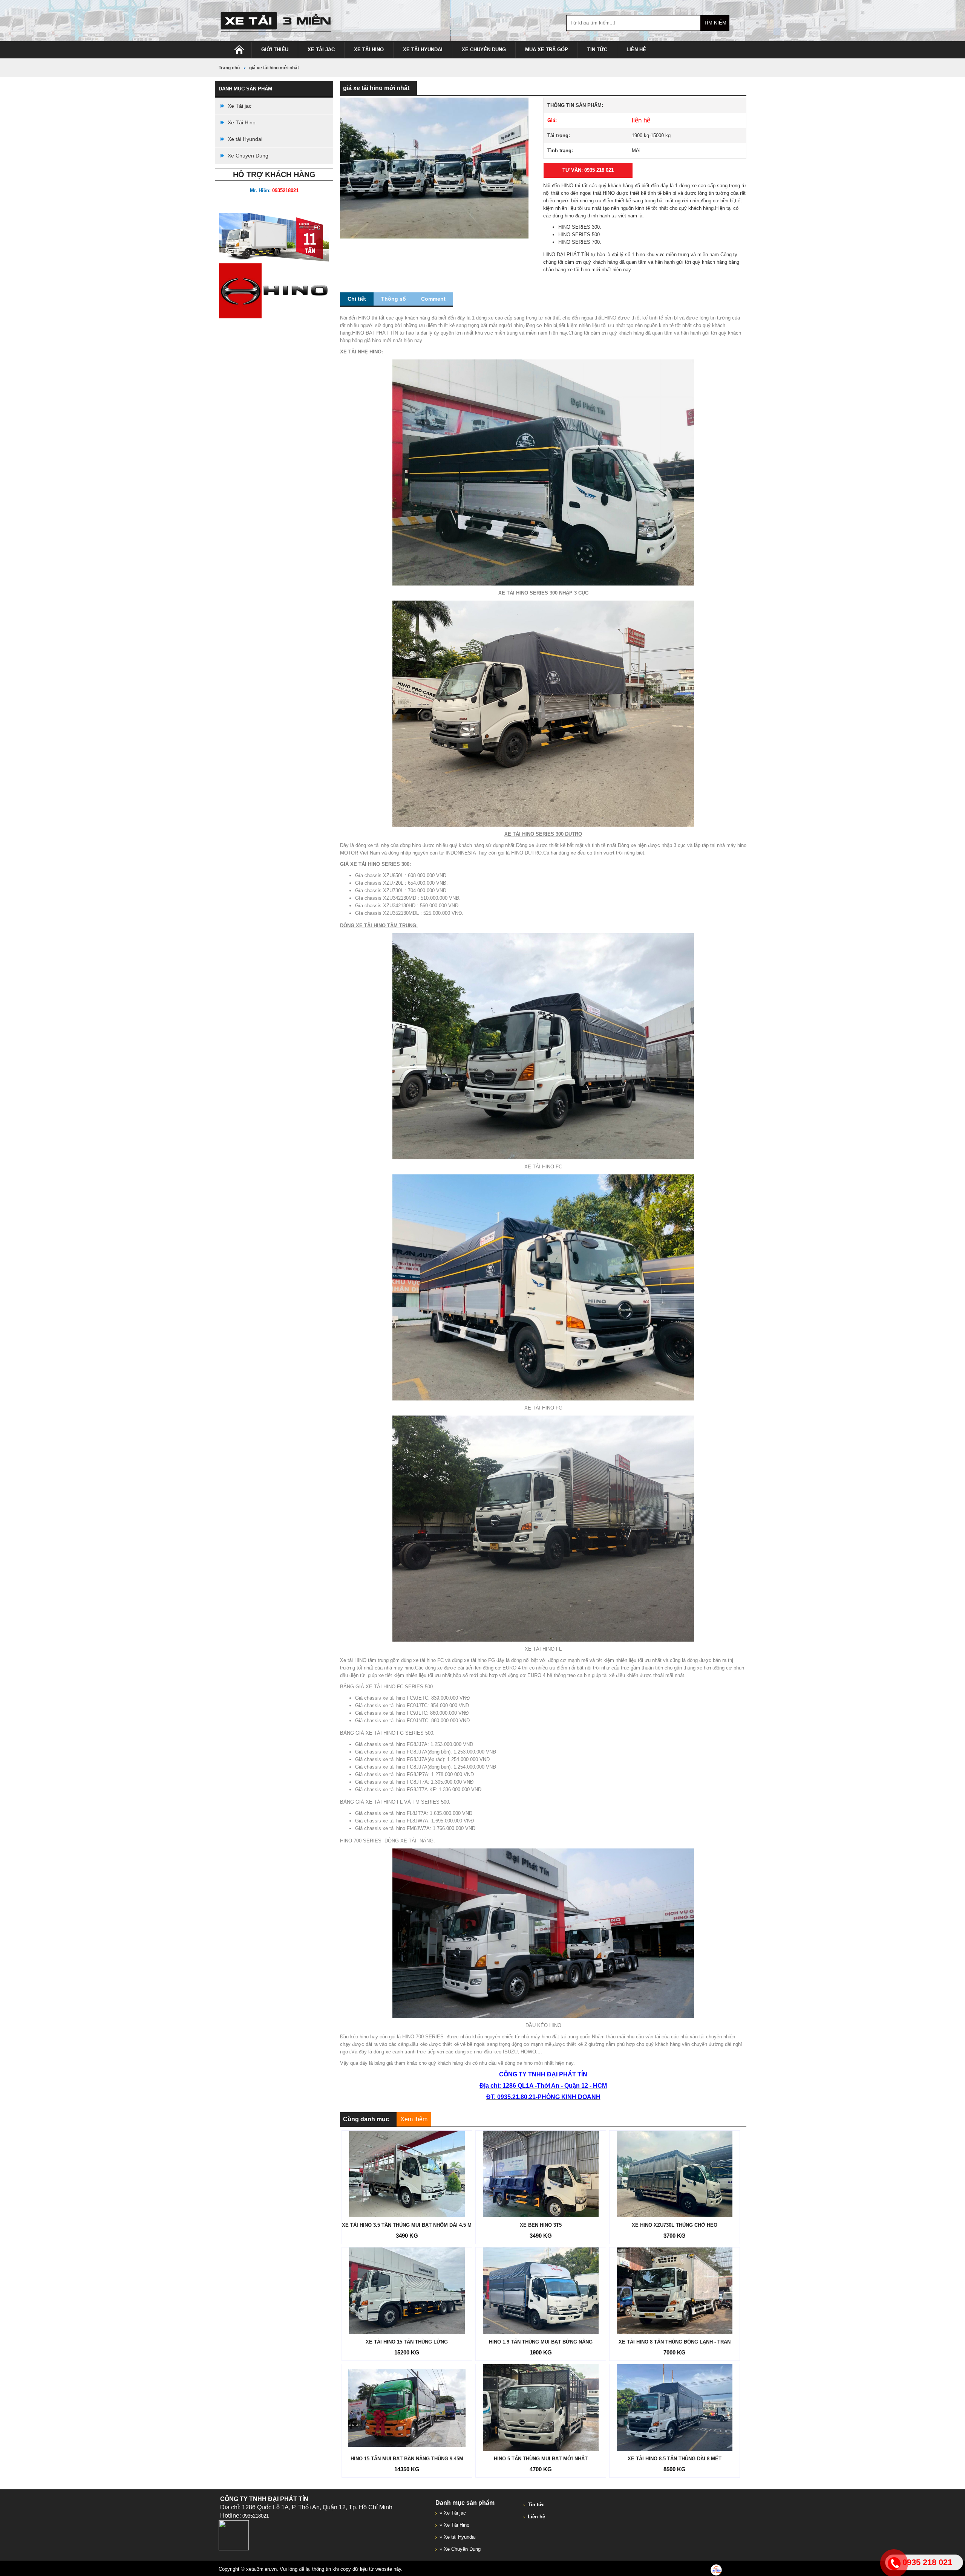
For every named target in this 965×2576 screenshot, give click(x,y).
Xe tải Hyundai (423, 50)
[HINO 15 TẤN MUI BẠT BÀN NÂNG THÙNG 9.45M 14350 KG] (407, 2408)
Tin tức (597, 50)
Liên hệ (636, 50)
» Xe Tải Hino (454, 2525)
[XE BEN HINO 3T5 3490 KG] (541, 2174)
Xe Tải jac (321, 50)
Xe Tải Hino (369, 50)
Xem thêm (414, 2119)
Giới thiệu (275, 50)
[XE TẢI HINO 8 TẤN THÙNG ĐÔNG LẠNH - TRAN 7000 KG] (675, 2291)
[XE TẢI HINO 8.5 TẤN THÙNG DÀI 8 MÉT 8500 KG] (675, 2408)
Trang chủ (229, 68)
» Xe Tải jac (453, 2513)
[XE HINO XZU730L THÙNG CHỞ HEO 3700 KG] (675, 2174)
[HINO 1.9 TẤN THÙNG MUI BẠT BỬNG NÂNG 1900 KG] (541, 2291)
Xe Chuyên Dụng (484, 50)
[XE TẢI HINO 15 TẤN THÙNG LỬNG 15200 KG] (407, 2291)
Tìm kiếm (715, 23)
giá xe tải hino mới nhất (274, 68)
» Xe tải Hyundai (458, 2537)
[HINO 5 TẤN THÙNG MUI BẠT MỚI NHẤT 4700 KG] (541, 2408)
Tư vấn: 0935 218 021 (588, 170)
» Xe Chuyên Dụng (460, 2549)
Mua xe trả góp (547, 50)
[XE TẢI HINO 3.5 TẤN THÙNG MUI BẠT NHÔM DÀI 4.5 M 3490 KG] (407, 2174)
